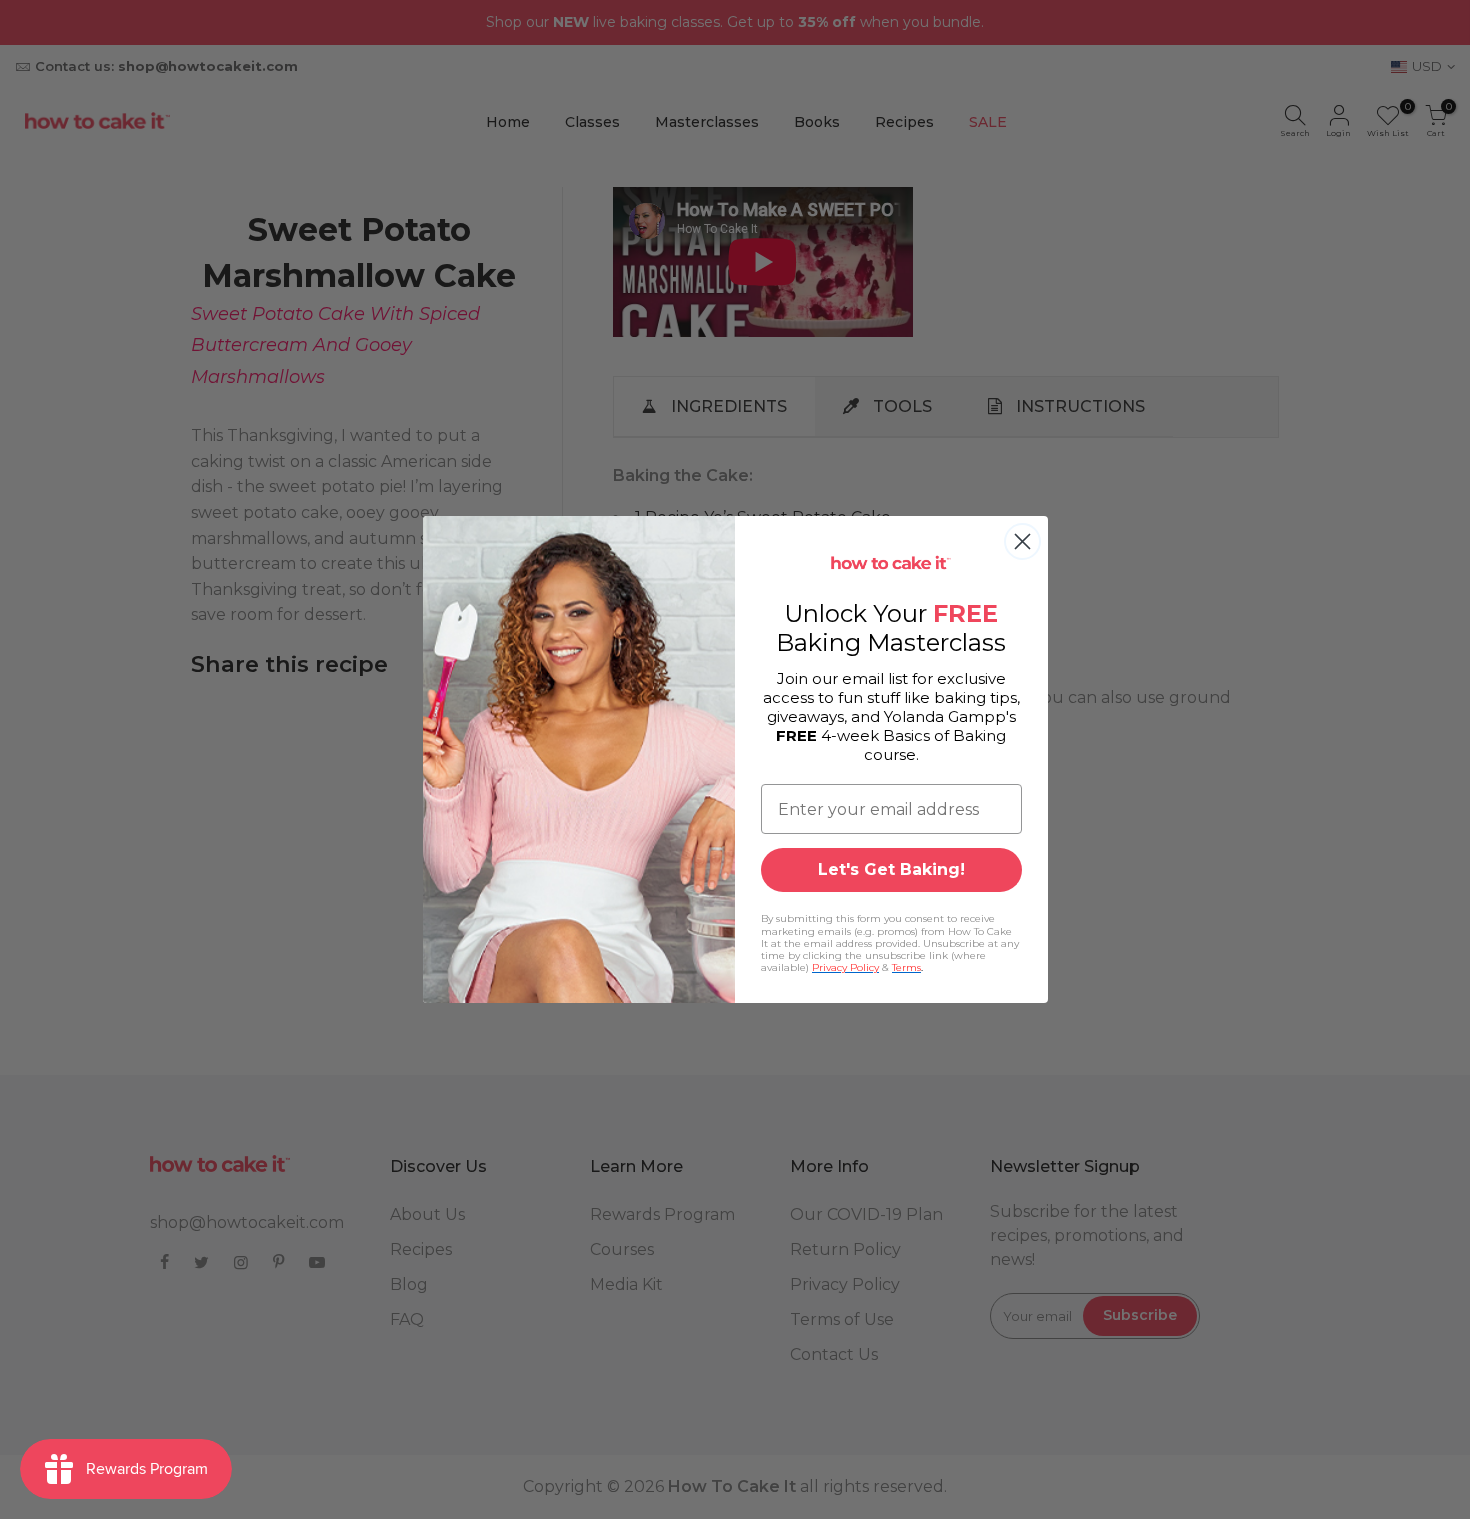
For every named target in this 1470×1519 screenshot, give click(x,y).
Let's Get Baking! (891, 869)
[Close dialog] (1022, 541)
